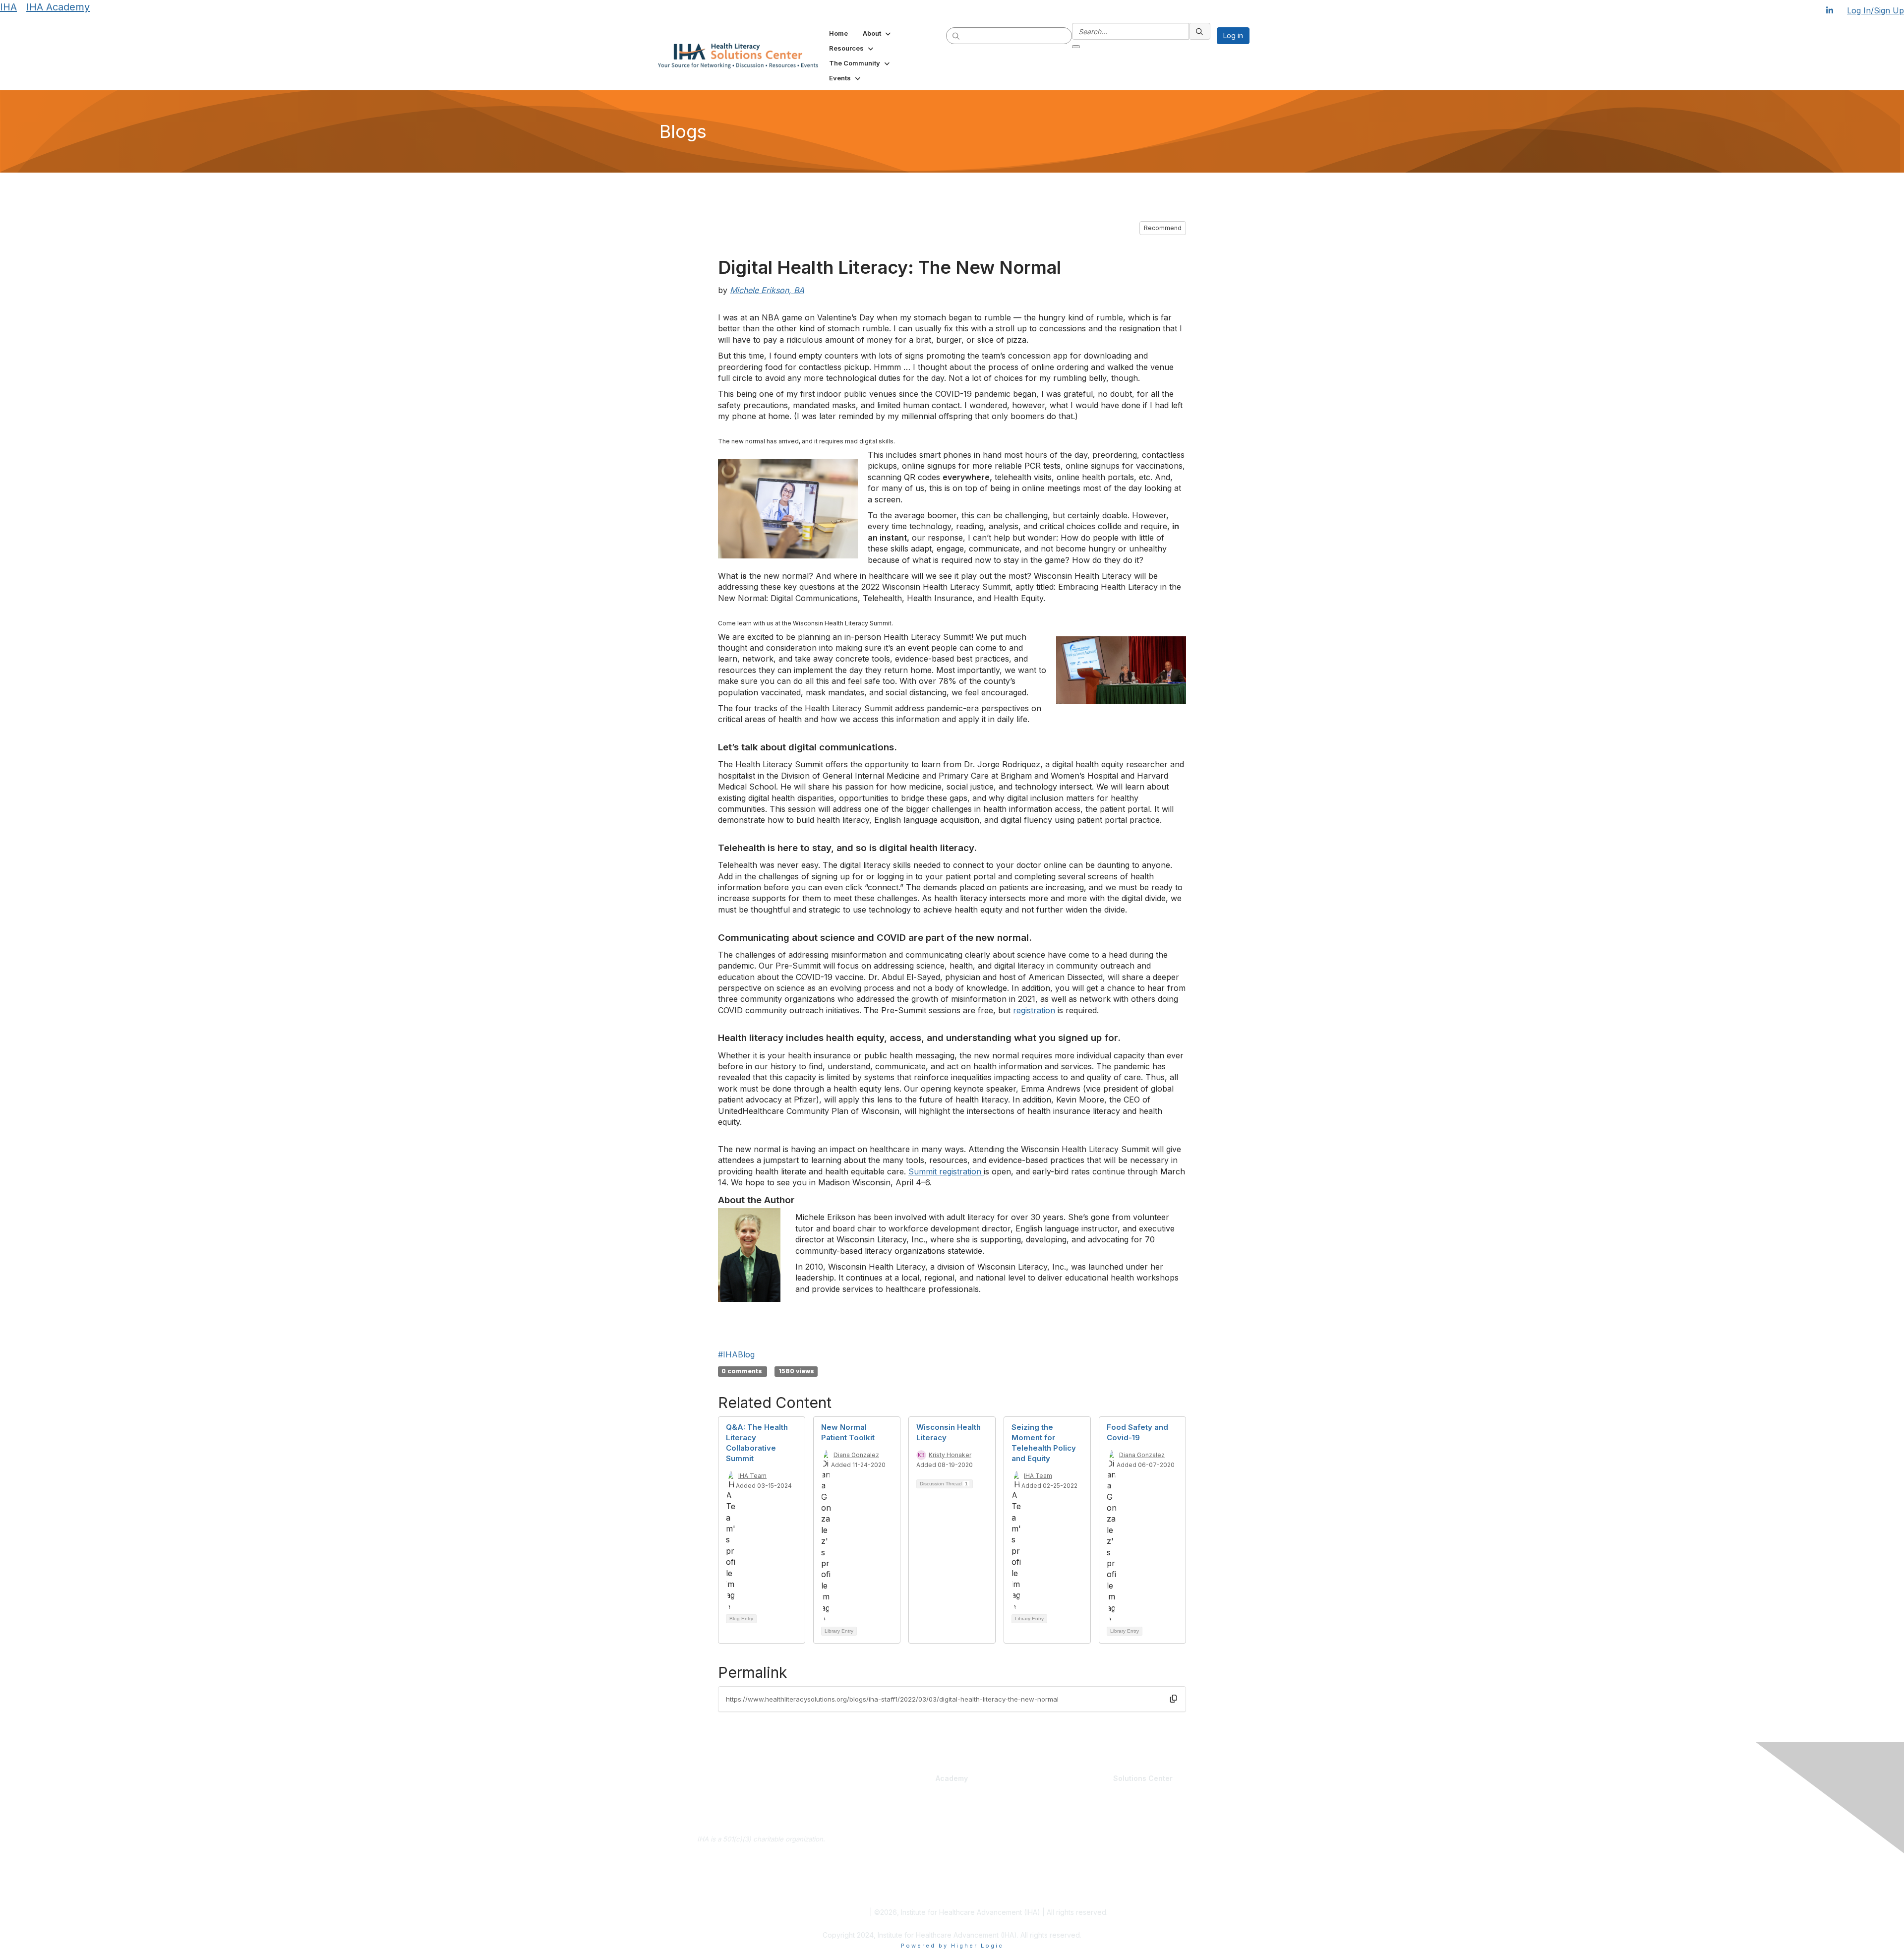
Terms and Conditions (832, 1912)
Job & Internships (1078, 1822)
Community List (1075, 1803)
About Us (761, 1860)
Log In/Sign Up (1875, 10)
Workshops (973, 1866)
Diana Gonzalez (856, 1455)
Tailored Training (887, 1867)
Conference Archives (1180, 1813)
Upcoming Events (1078, 1876)
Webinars (971, 1876)
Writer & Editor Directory (1089, 1832)
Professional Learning (898, 1793)
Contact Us (761, 1875)
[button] (878, 33)
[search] (956, 35)
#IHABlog (736, 1354)
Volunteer (1066, 1842)
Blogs (1156, 1803)
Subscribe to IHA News (761, 1890)
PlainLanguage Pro (890, 1822)
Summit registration (946, 1171)
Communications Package (901, 1832)
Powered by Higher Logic (952, 1946)
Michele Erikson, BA (767, 290)
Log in (1233, 35)
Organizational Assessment (903, 1857)
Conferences (977, 1856)
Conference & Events (991, 1847)
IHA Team (752, 1476)
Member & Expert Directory (1093, 1813)
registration (1034, 1010)
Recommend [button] (1163, 228)
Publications (975, 1832)
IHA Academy (58, 7)
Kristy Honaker (950, 1455)
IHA (8, 7)
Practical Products (987, 1793)
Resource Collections (1180, 1832)
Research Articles (1174, 1822)
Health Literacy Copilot (991, 1803)
